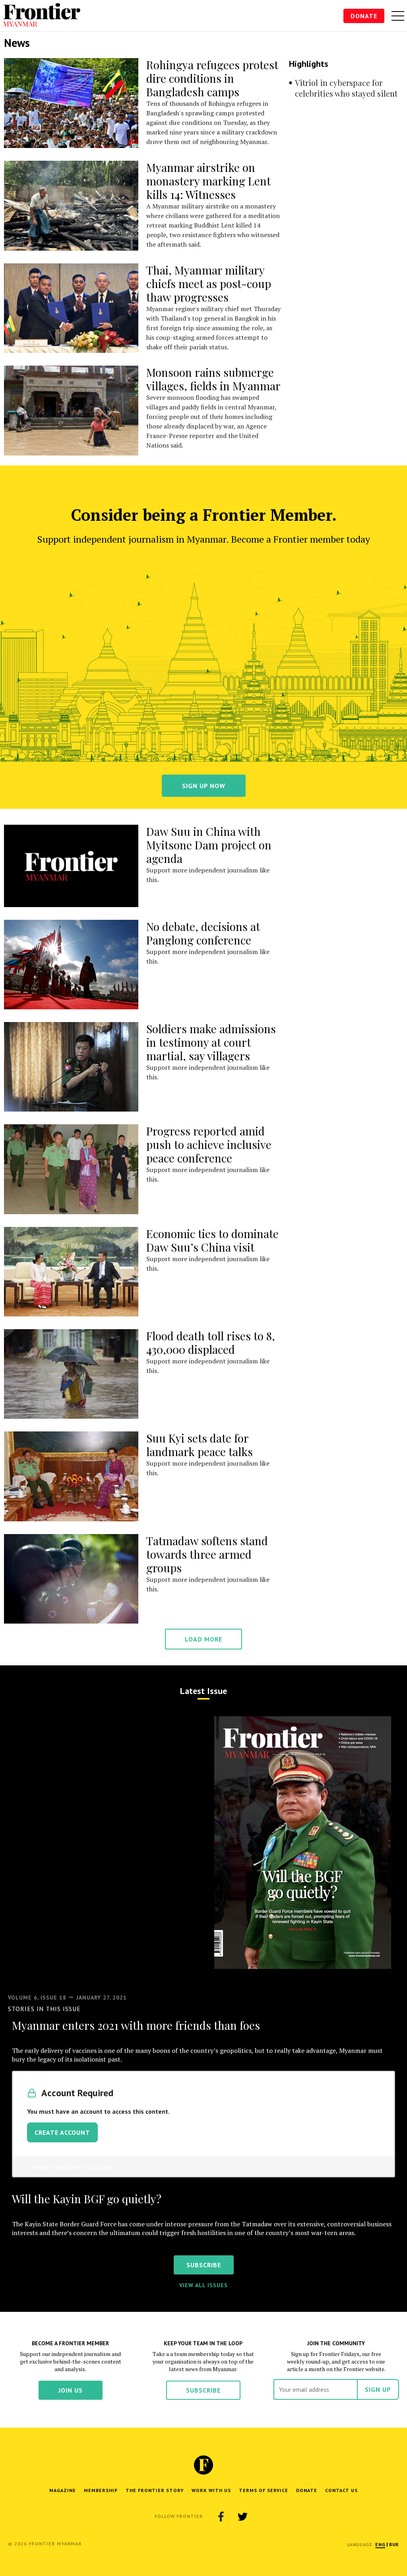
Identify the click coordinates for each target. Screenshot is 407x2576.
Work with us (211, 2490)
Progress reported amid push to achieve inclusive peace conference (209, 1144)
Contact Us (341, 2490)
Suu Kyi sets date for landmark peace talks (200, 1445)
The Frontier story (155, 2490)
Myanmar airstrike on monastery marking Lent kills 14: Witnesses (208, 181)
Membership (101, 2490)
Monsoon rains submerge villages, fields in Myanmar (213, 379)
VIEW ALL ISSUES (203, 2285)
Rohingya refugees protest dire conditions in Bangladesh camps (212, 78)
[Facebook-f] (221, 2516)
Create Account (62, 2132)
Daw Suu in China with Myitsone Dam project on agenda (209, 845)
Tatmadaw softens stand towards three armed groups (207, 1554)
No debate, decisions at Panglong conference (203, 933)
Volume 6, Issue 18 (37, 1998)
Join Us (71, 2390)
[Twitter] (242, 2516)
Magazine (63, 2490)
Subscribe (203, 2390)
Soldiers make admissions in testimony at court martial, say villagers (211, 1042)
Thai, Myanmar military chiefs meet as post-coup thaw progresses (209, 283)
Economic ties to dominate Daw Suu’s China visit (212, 1240)
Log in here (100, 2167)
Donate (364, 16)
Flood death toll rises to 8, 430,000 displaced (211, 1343)
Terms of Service (264, 2490)
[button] (380, 2544)
